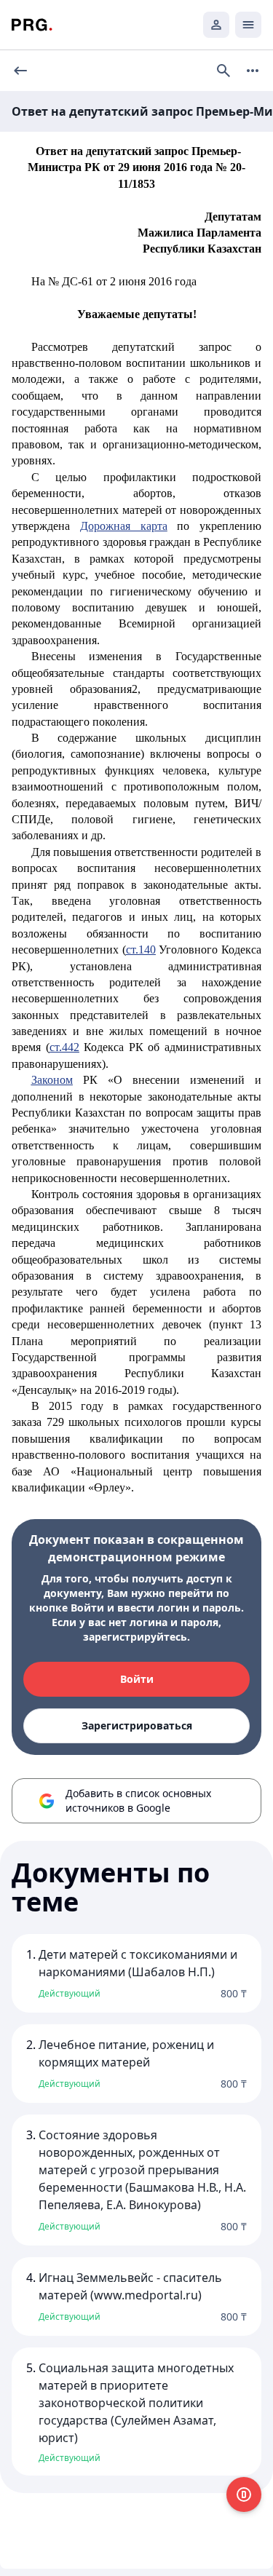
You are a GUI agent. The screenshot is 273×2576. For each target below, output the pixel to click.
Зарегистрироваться (137, 1725)
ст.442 (64, 1047)
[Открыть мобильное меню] (248, 25)
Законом (52, 1080)
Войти (137, 1679)
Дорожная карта (124, 526)
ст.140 (141, 950)
